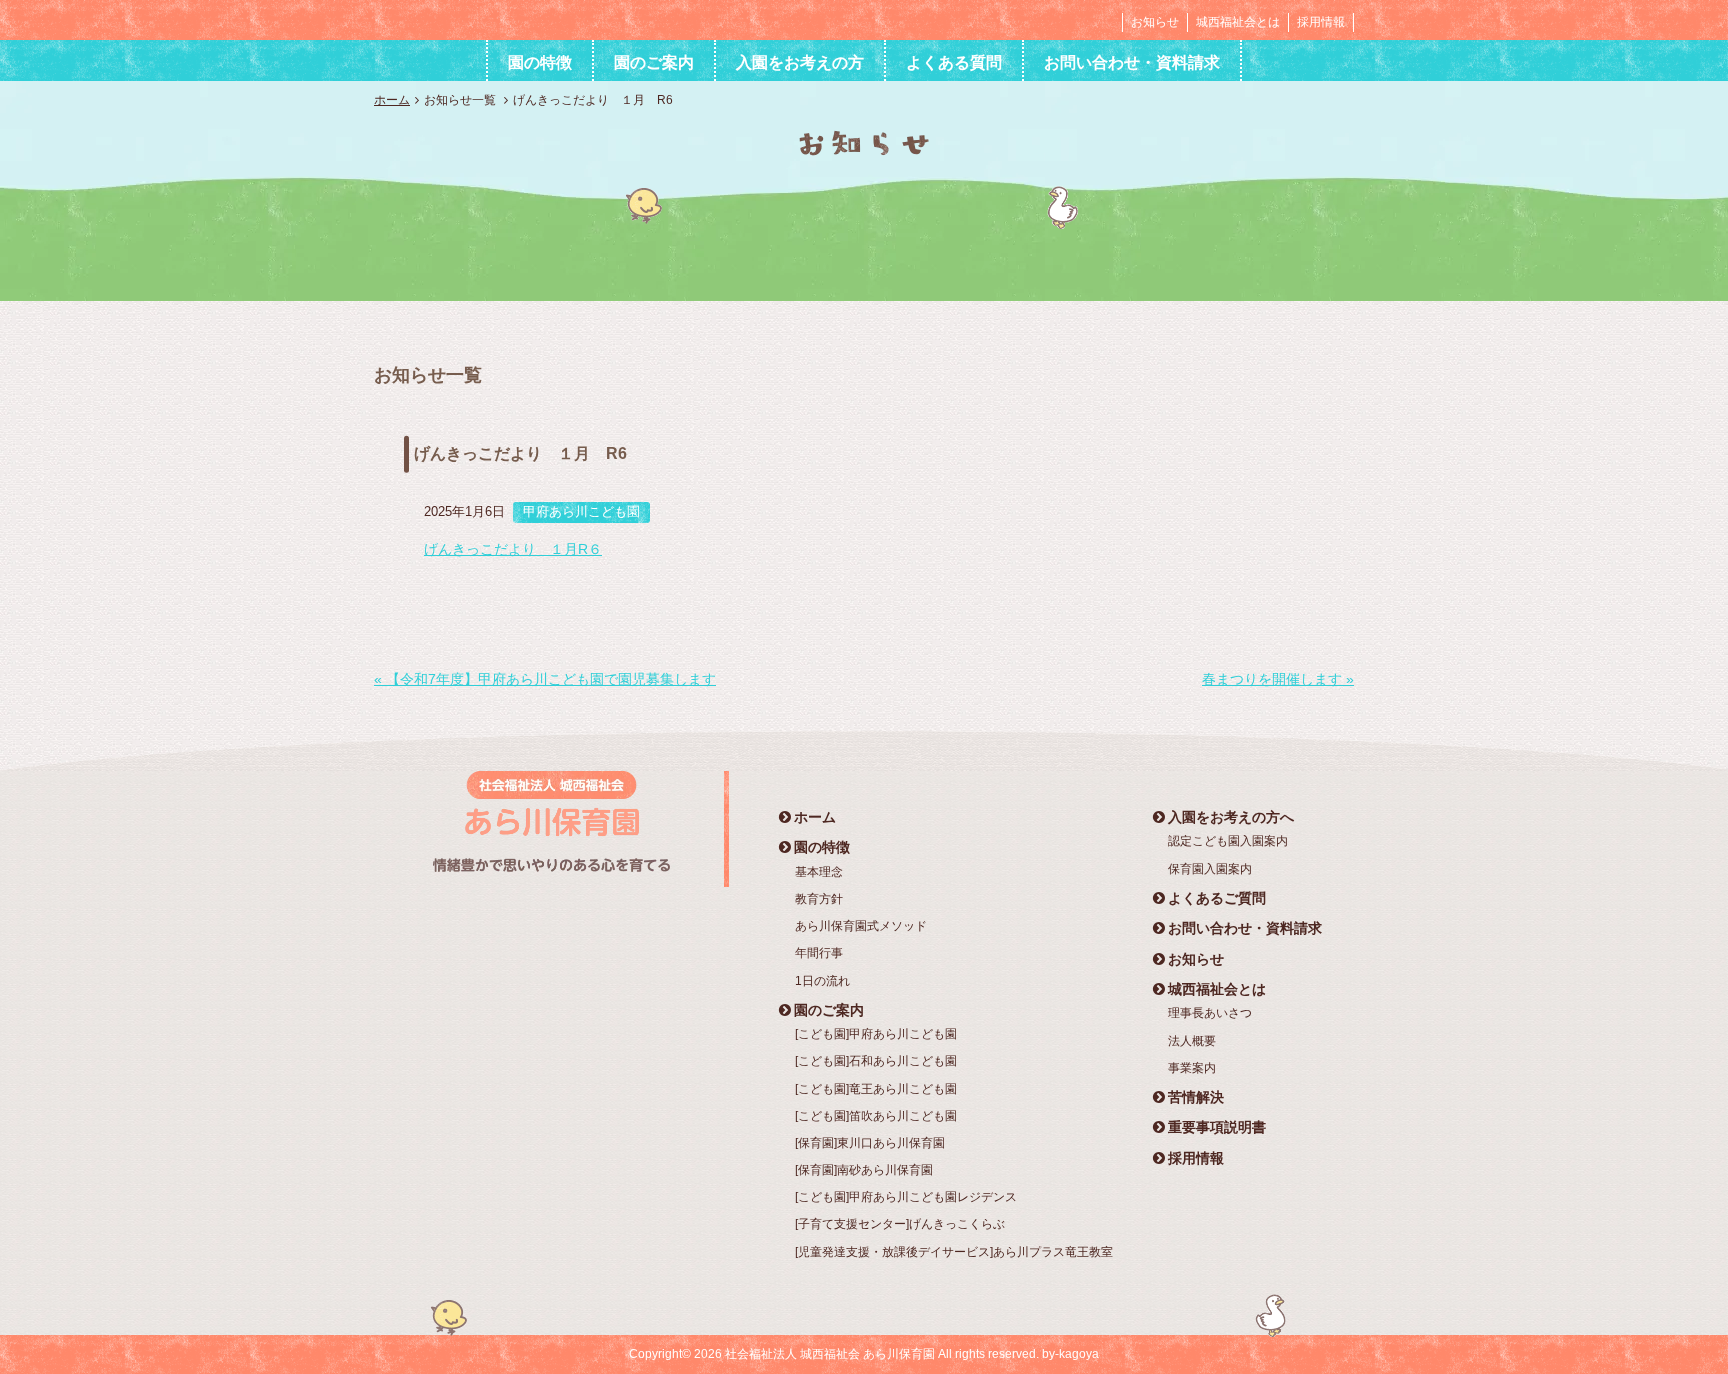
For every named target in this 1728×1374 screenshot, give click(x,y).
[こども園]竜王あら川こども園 (876, 1089)
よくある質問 (954, 62)
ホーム (392, 100)
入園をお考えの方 (800, 62)
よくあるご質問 (1217, 898)
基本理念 (819, 872)
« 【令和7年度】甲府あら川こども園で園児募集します (545, 679)
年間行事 (819, 953)
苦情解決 (1196, 1097)
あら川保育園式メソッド (861, 926)
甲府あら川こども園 (581, 511)
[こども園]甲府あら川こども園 (876, 1034)
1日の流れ (822, 981)
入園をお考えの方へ (1231, 817)
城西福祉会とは (1238, 22)
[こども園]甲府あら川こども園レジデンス (906, 1197)
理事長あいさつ (1210, 1013)
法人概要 (1192, 1041)
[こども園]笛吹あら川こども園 (876, 1116)
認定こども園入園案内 (1228, 841)
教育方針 (819, 899)
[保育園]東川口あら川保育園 (870, 1143)
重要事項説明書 (1217, 1127)
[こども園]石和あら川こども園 (876, 1061)
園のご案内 (654, 62)
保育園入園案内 (1210, 869)
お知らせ (1155, 22)
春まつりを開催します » (1278, 679)
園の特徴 (540, 62)
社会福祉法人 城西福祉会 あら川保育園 (498, 19)
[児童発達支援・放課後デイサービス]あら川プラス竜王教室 (954, 1252)
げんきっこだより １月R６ (513, 549)
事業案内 (1192, 1068)
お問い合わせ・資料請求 (1132, 62)
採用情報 (1321, 22)
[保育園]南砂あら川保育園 (864, 1170)
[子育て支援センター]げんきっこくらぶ (900, 1224)
